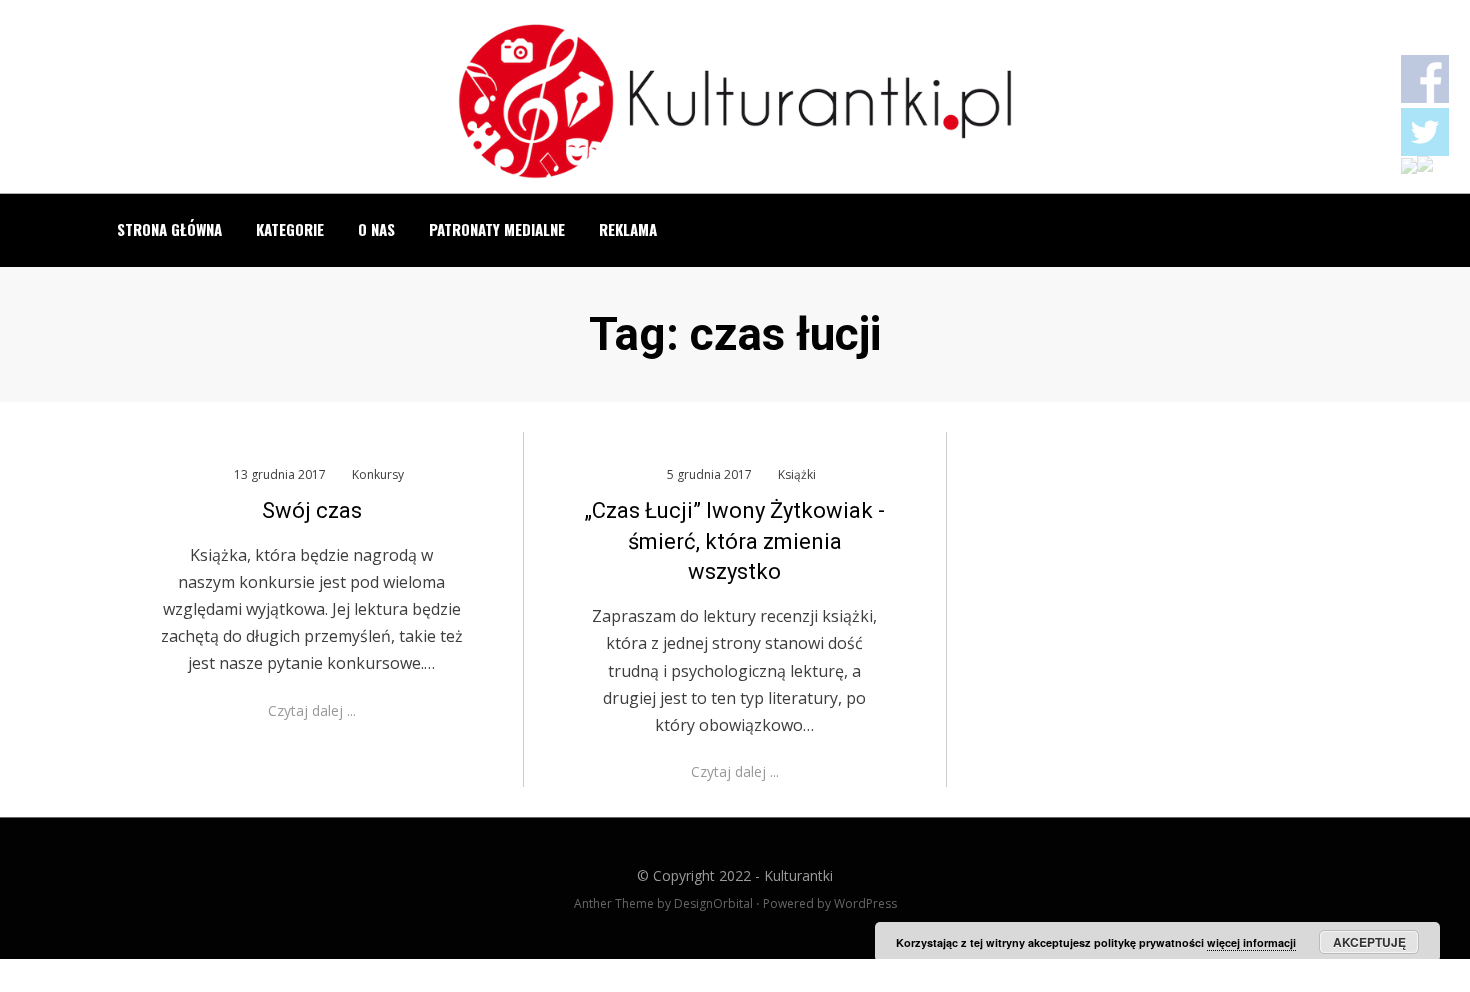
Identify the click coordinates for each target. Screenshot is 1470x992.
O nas (376, 229)
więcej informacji (1251, 942)
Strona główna (169, 229)
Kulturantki (798, 875)
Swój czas (312, 510)
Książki (797, 474)
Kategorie (290, 229)
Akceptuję (1369, 942)
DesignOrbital (713, 903)
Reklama (628, 229)
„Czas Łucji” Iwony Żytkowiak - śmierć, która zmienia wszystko (735, 541)
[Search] (1358, 229)
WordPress (865, 903)
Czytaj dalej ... (312, 710)
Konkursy (378, 474)
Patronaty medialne (497, 229)
